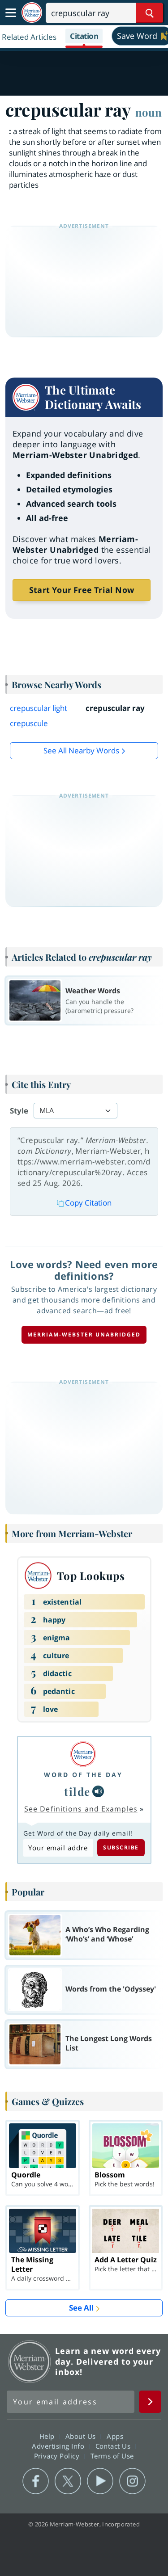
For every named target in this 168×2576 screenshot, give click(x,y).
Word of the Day (83, 1775)
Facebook (36, 2481)
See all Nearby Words (81, 750)
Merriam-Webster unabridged (84, 1334)
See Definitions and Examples (81, 1809)
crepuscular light (39, 708)
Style (19, 1111)
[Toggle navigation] (11, 13)
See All (81, 2308)
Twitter (68, 2481)
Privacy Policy (58, 2456)
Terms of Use (112, 2456)
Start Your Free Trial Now (82, 590)
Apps (116, 2436)
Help (48, 2436)
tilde (77, 1791)
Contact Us (114, 2446)
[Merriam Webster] (83, 1754)
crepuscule (29, 723)
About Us (82, 2436)
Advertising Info (59, 2446)
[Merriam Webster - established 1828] (32, 13)
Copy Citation (88, 1203)
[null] (98, 1791)
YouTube (100, 2481)
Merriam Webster (30, 2362)
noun (149, 112)
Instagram (132, 2481)
